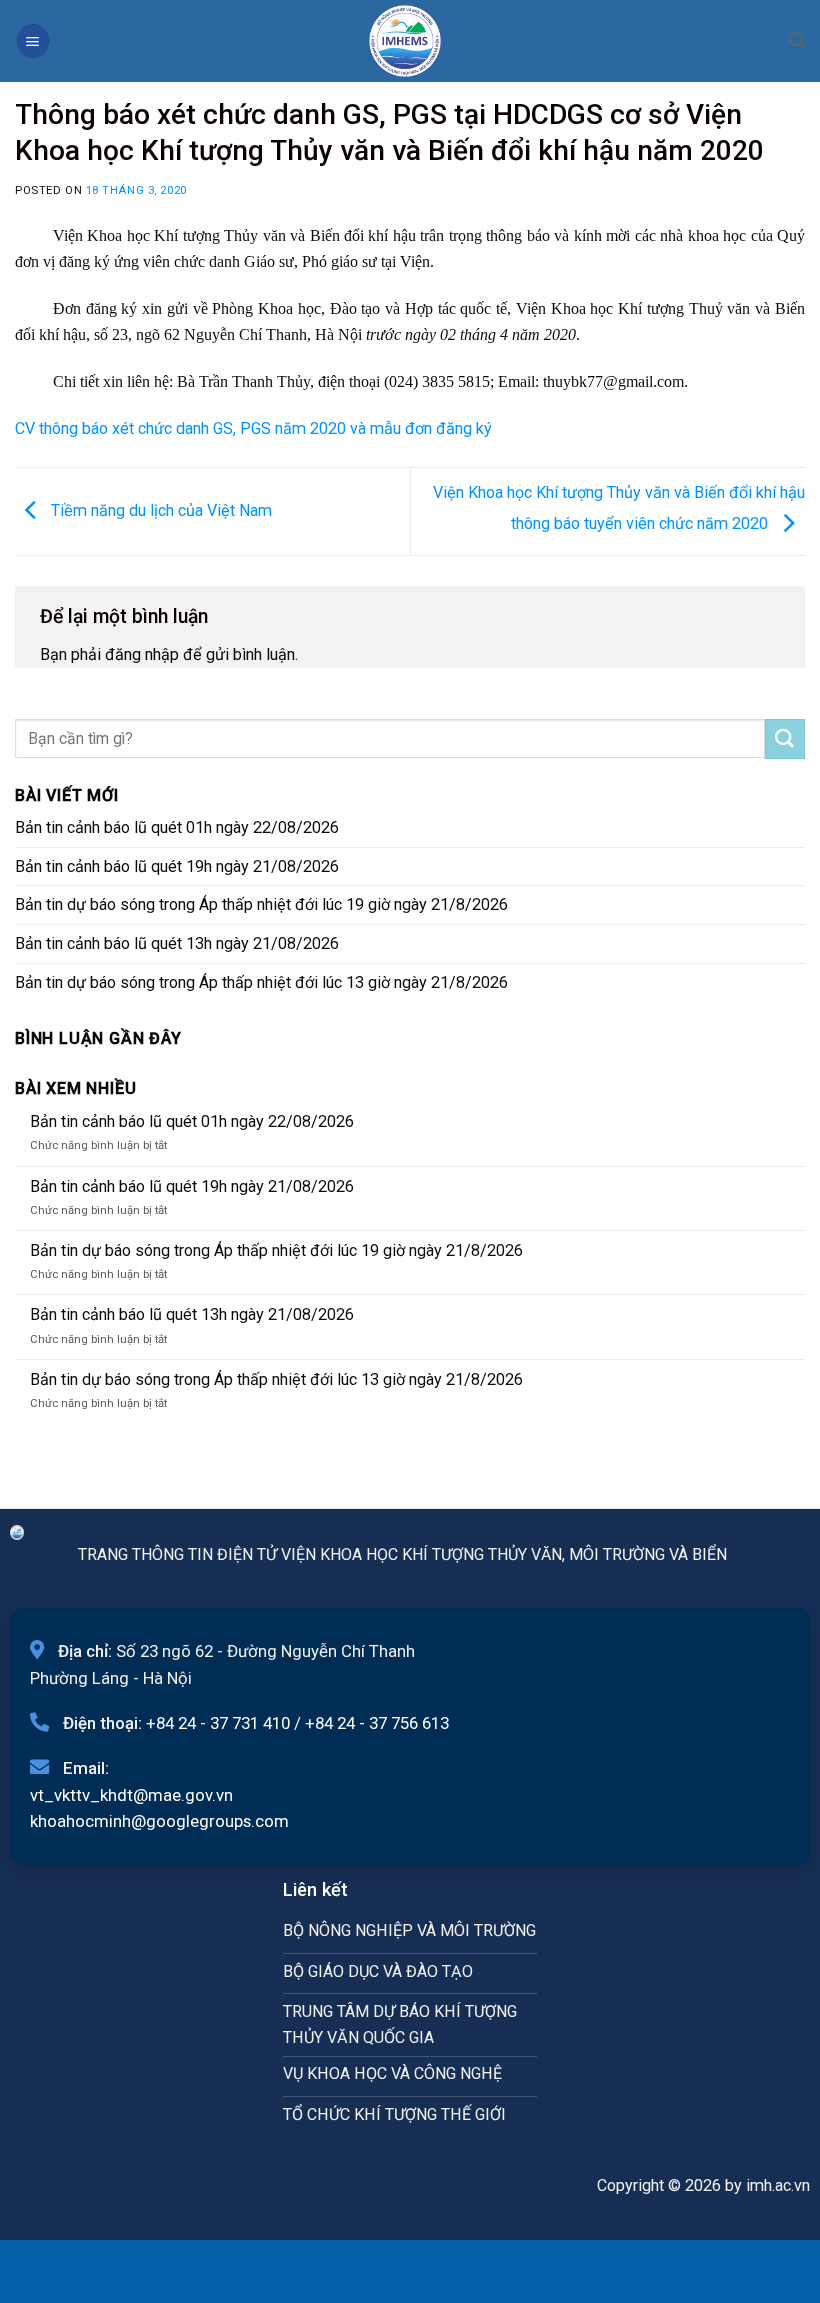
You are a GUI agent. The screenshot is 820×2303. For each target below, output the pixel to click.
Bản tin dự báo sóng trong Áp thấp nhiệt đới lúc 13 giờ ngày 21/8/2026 (261, 982)
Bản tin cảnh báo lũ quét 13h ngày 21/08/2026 (177, 943)
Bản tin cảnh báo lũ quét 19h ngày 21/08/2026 (177, 866)
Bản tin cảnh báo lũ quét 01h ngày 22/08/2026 (177, 827)
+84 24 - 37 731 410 (218, 1723)
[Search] (797, 40)
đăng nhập (142, 654)
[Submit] (785, 739)
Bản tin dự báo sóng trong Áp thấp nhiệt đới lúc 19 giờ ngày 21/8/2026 (261, 904)
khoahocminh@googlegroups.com (159, 1821)
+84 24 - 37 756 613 (377, 1723)
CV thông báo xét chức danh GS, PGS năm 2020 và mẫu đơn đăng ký (253, 428)
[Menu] (33, 40)
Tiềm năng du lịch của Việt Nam (159, 510)
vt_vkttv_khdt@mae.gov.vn (131, 1795)
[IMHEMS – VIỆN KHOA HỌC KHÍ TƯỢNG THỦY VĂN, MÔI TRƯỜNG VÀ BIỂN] (405, 41)
